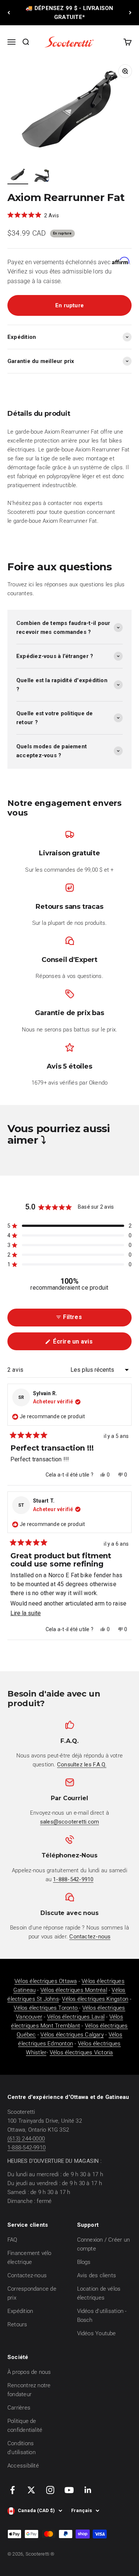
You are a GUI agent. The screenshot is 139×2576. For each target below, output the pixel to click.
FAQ (12, 2240)
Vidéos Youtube (97, 2333)
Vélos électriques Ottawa (46, 1981)
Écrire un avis (84, 1344)
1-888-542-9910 (27, 2148)
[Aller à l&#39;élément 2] (42, 176)
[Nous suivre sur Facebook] (12, 2490)
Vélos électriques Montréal (74, 1990)
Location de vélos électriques (99, 2293)
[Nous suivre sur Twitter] (31, 2490)
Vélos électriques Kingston (95, 1999)
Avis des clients (97, 2275)
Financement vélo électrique (29, 2258)
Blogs (84, 2262)
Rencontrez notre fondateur (29, 2390)
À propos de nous (29, 2372)
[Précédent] (9, 13)
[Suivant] (130, 13)
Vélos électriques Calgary (72, 2035)
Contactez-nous (27, 2275)
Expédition (20, 2311)
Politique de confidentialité (25, 2426)
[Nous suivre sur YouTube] (69, 2490)
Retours (17, 2324)
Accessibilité (23, 2466)
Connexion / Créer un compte (104, 2244)
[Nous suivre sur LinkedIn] (88, 2490)
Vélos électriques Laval (76, 2017)
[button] (33, 215)
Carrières (19, 2408)
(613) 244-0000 (26, 2139)
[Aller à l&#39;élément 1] (18, 176)
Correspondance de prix (32, 2293)
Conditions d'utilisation (21, 2448)
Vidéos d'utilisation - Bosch (102, 2316)
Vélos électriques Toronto (46, 2008)
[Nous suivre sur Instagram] (50, 2490)
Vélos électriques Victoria (81, 2052)
